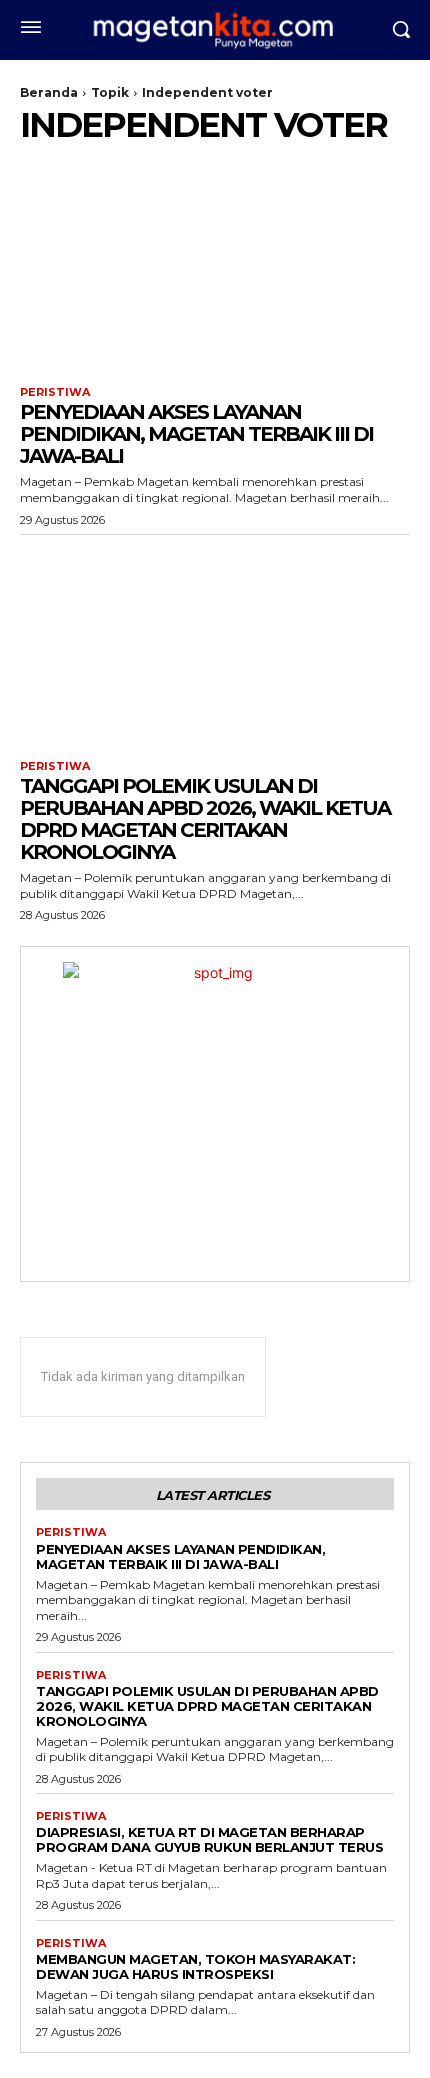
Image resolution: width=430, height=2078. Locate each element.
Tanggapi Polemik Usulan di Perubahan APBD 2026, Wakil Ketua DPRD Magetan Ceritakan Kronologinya (205, 819)
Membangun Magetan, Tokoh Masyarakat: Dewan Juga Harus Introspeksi (195, 1966)
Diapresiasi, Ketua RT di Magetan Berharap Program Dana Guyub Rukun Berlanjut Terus (209, 1839)
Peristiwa (55, 392)
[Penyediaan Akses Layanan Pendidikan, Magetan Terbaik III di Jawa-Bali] (215, 268)
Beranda (49, 92)
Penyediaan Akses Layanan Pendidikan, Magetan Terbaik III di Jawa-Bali (196, 434)
